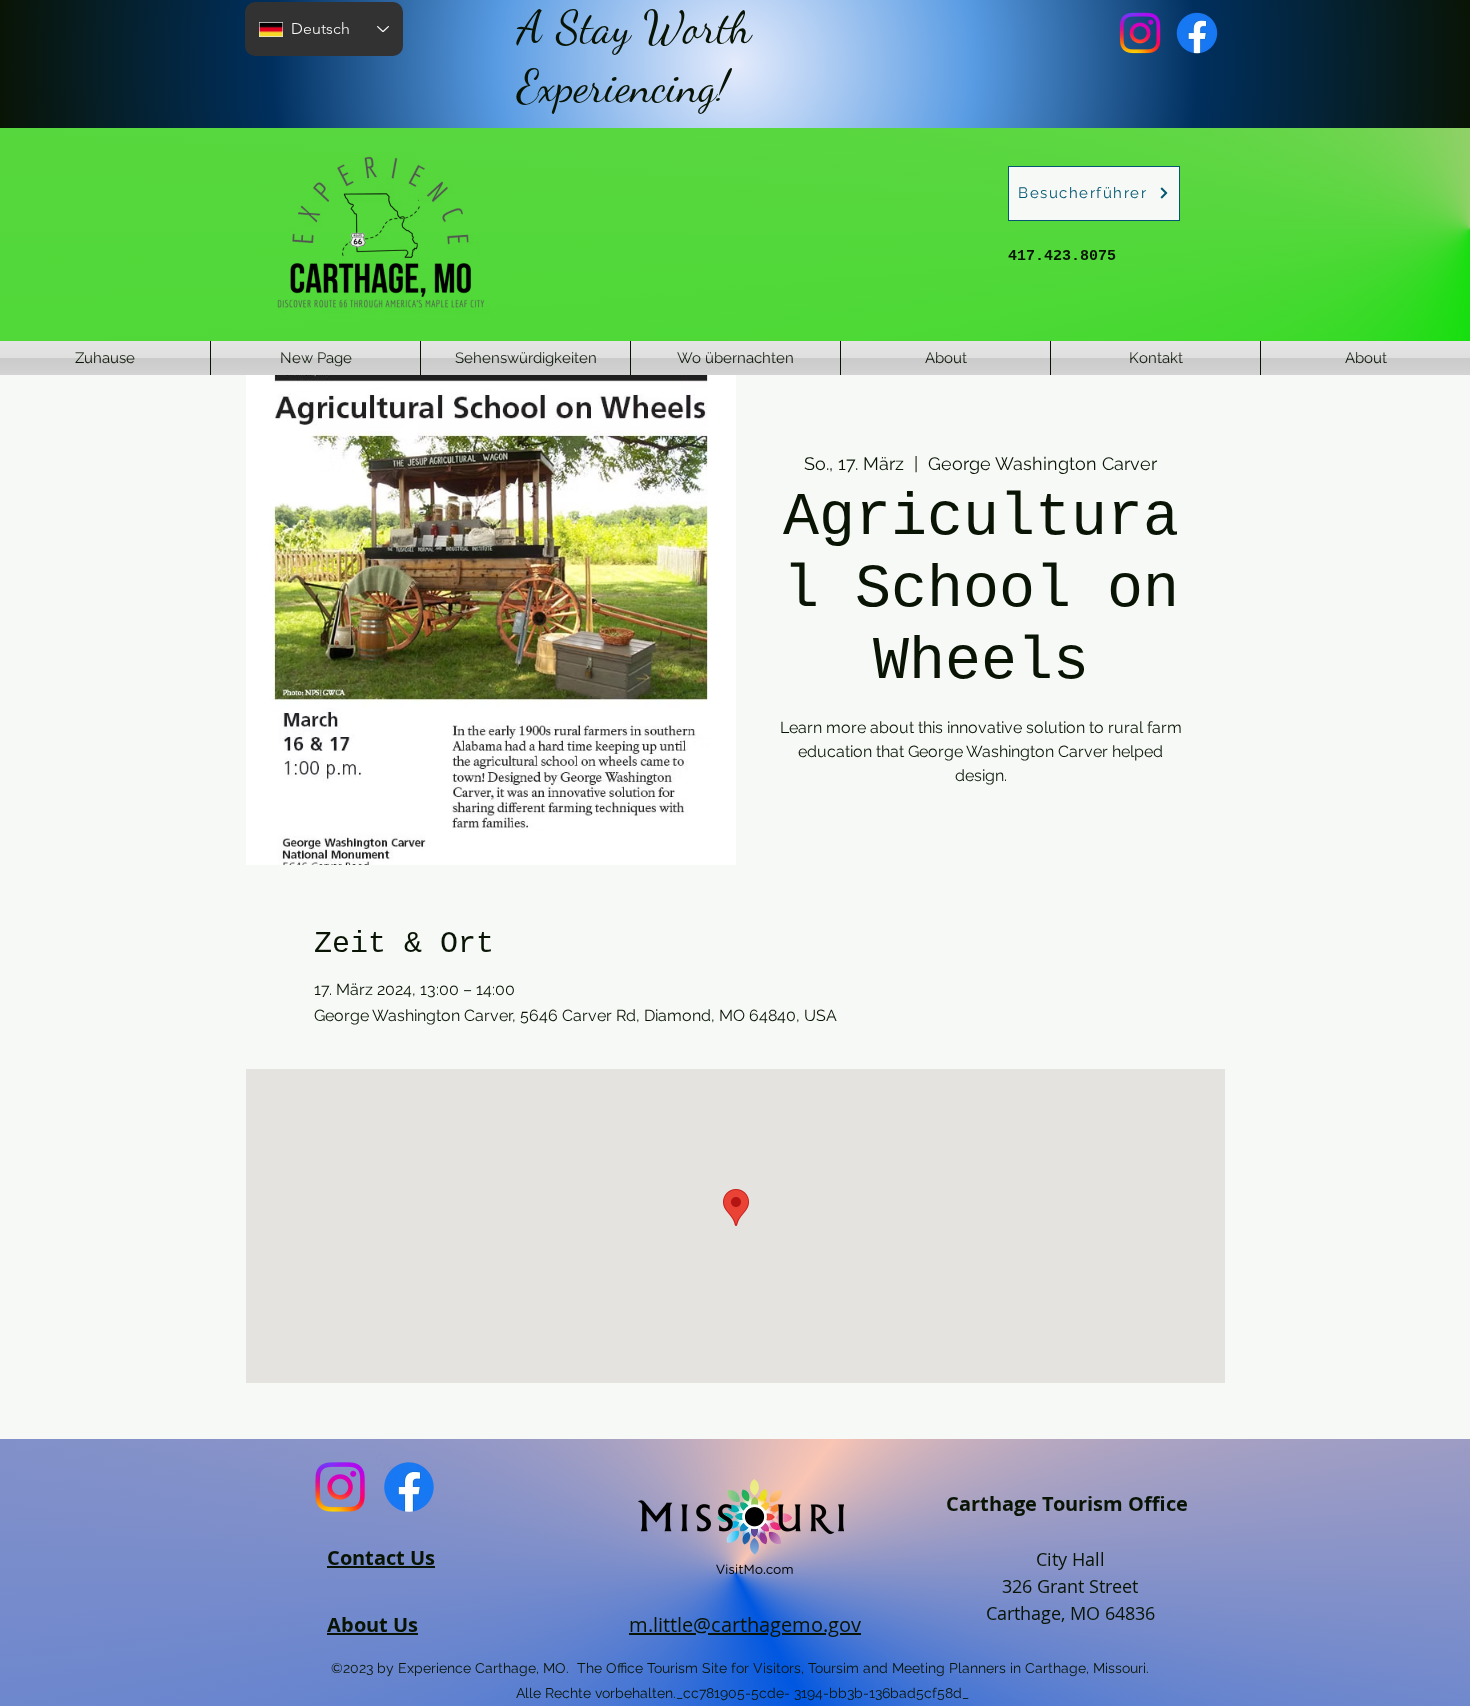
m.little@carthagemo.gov (745, 1624)
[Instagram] (1140, 33)
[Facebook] (1197, 33)
